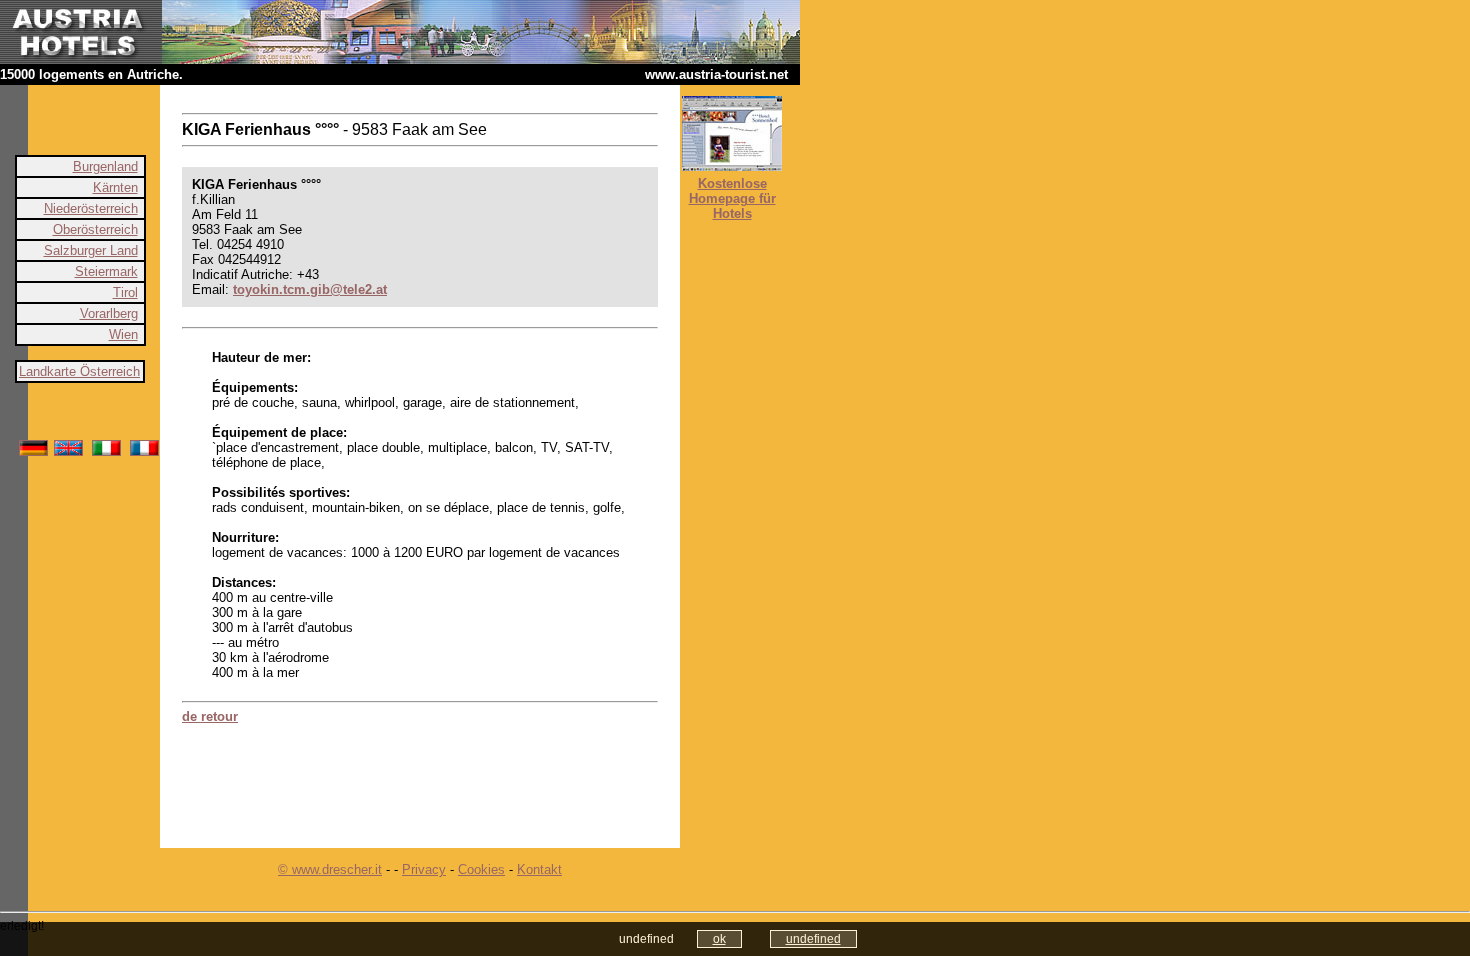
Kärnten (115, 187)
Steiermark (106, 271)
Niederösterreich (91, 208)
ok (719, 939)
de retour (210, 716)
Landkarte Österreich (79, 371)
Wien (123, 334)
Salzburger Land (91, 250)
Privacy (424, 869)
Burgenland (105, 166)
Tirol (125, 292)
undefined (813, 939)
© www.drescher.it (330, 869)
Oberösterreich (95, 229)
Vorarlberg (109, 313)
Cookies (481, 869)
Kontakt (539, 869)
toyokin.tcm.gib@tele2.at (310, 289)
